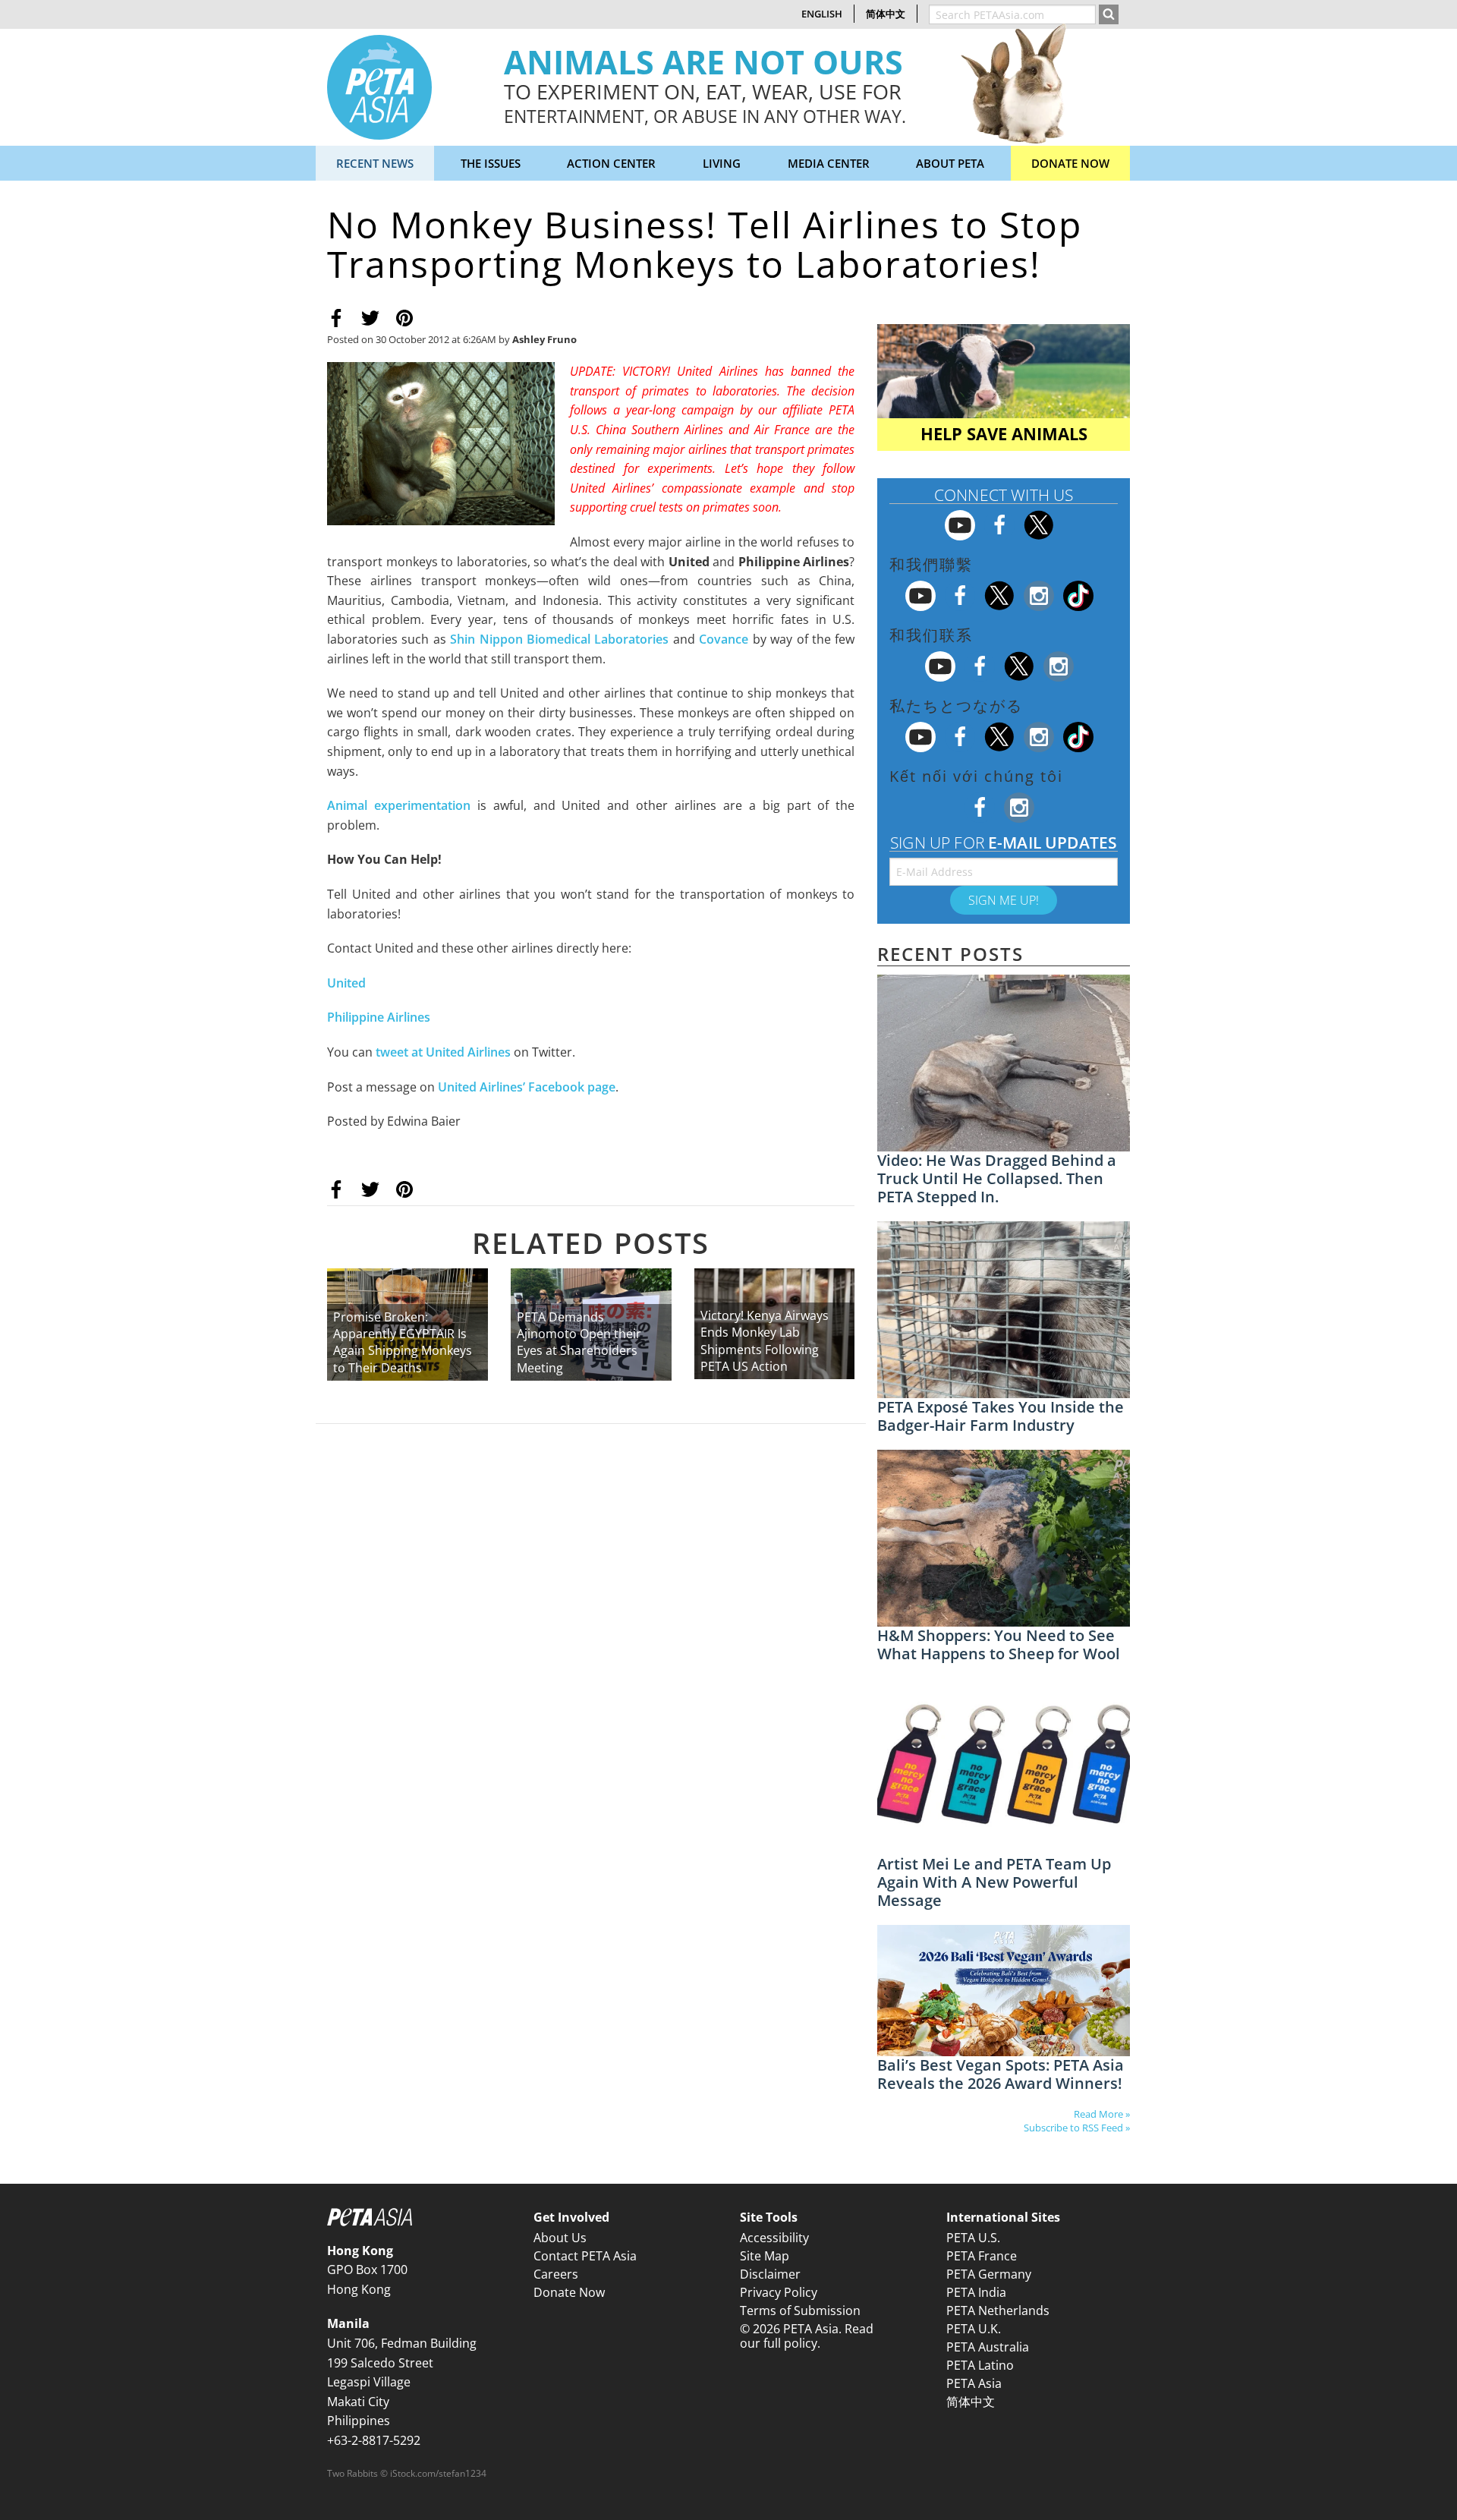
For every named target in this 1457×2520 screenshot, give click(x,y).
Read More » (1102, 2114)
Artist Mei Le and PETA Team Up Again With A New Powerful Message (994, 1882)
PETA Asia (974, 2383)
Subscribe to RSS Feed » (1077, 2128)
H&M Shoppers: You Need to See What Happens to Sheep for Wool (999, 1644)
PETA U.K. (974, 2329)
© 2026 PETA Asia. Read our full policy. (807, 2336)
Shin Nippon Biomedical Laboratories (559, 639)
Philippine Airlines (379, 1017)
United (346, 983)
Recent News (375, 163)
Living (722, 163)
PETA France (982, 2256)
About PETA (950, 163)
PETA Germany (989, 2274)
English (822, 14)
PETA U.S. (973, 2238)
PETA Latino (980, 2365)
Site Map (765, 2256)
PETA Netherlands (998, 2311)
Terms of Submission (800, 2311)
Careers (556, 2274)
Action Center (611, 163)
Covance (724, 639)
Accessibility (774, 2238)
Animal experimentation (399, 805)
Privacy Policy (779, 2292)
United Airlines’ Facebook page (527, 1087)
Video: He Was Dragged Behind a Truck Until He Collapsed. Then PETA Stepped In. (997, 1178)
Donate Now (1070, 163)
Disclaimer (770, 2274)
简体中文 (886, 14)
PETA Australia (988, 2347)
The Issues (491, 163)
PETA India (976, 2292)
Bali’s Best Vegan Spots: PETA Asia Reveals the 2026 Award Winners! (1001, 2074)
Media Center (829, 163)
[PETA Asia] (379, 86)
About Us (560, 2238)
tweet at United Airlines (443, 1052)
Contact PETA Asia (585, 2256)
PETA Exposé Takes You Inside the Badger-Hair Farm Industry (1001, 1416)
